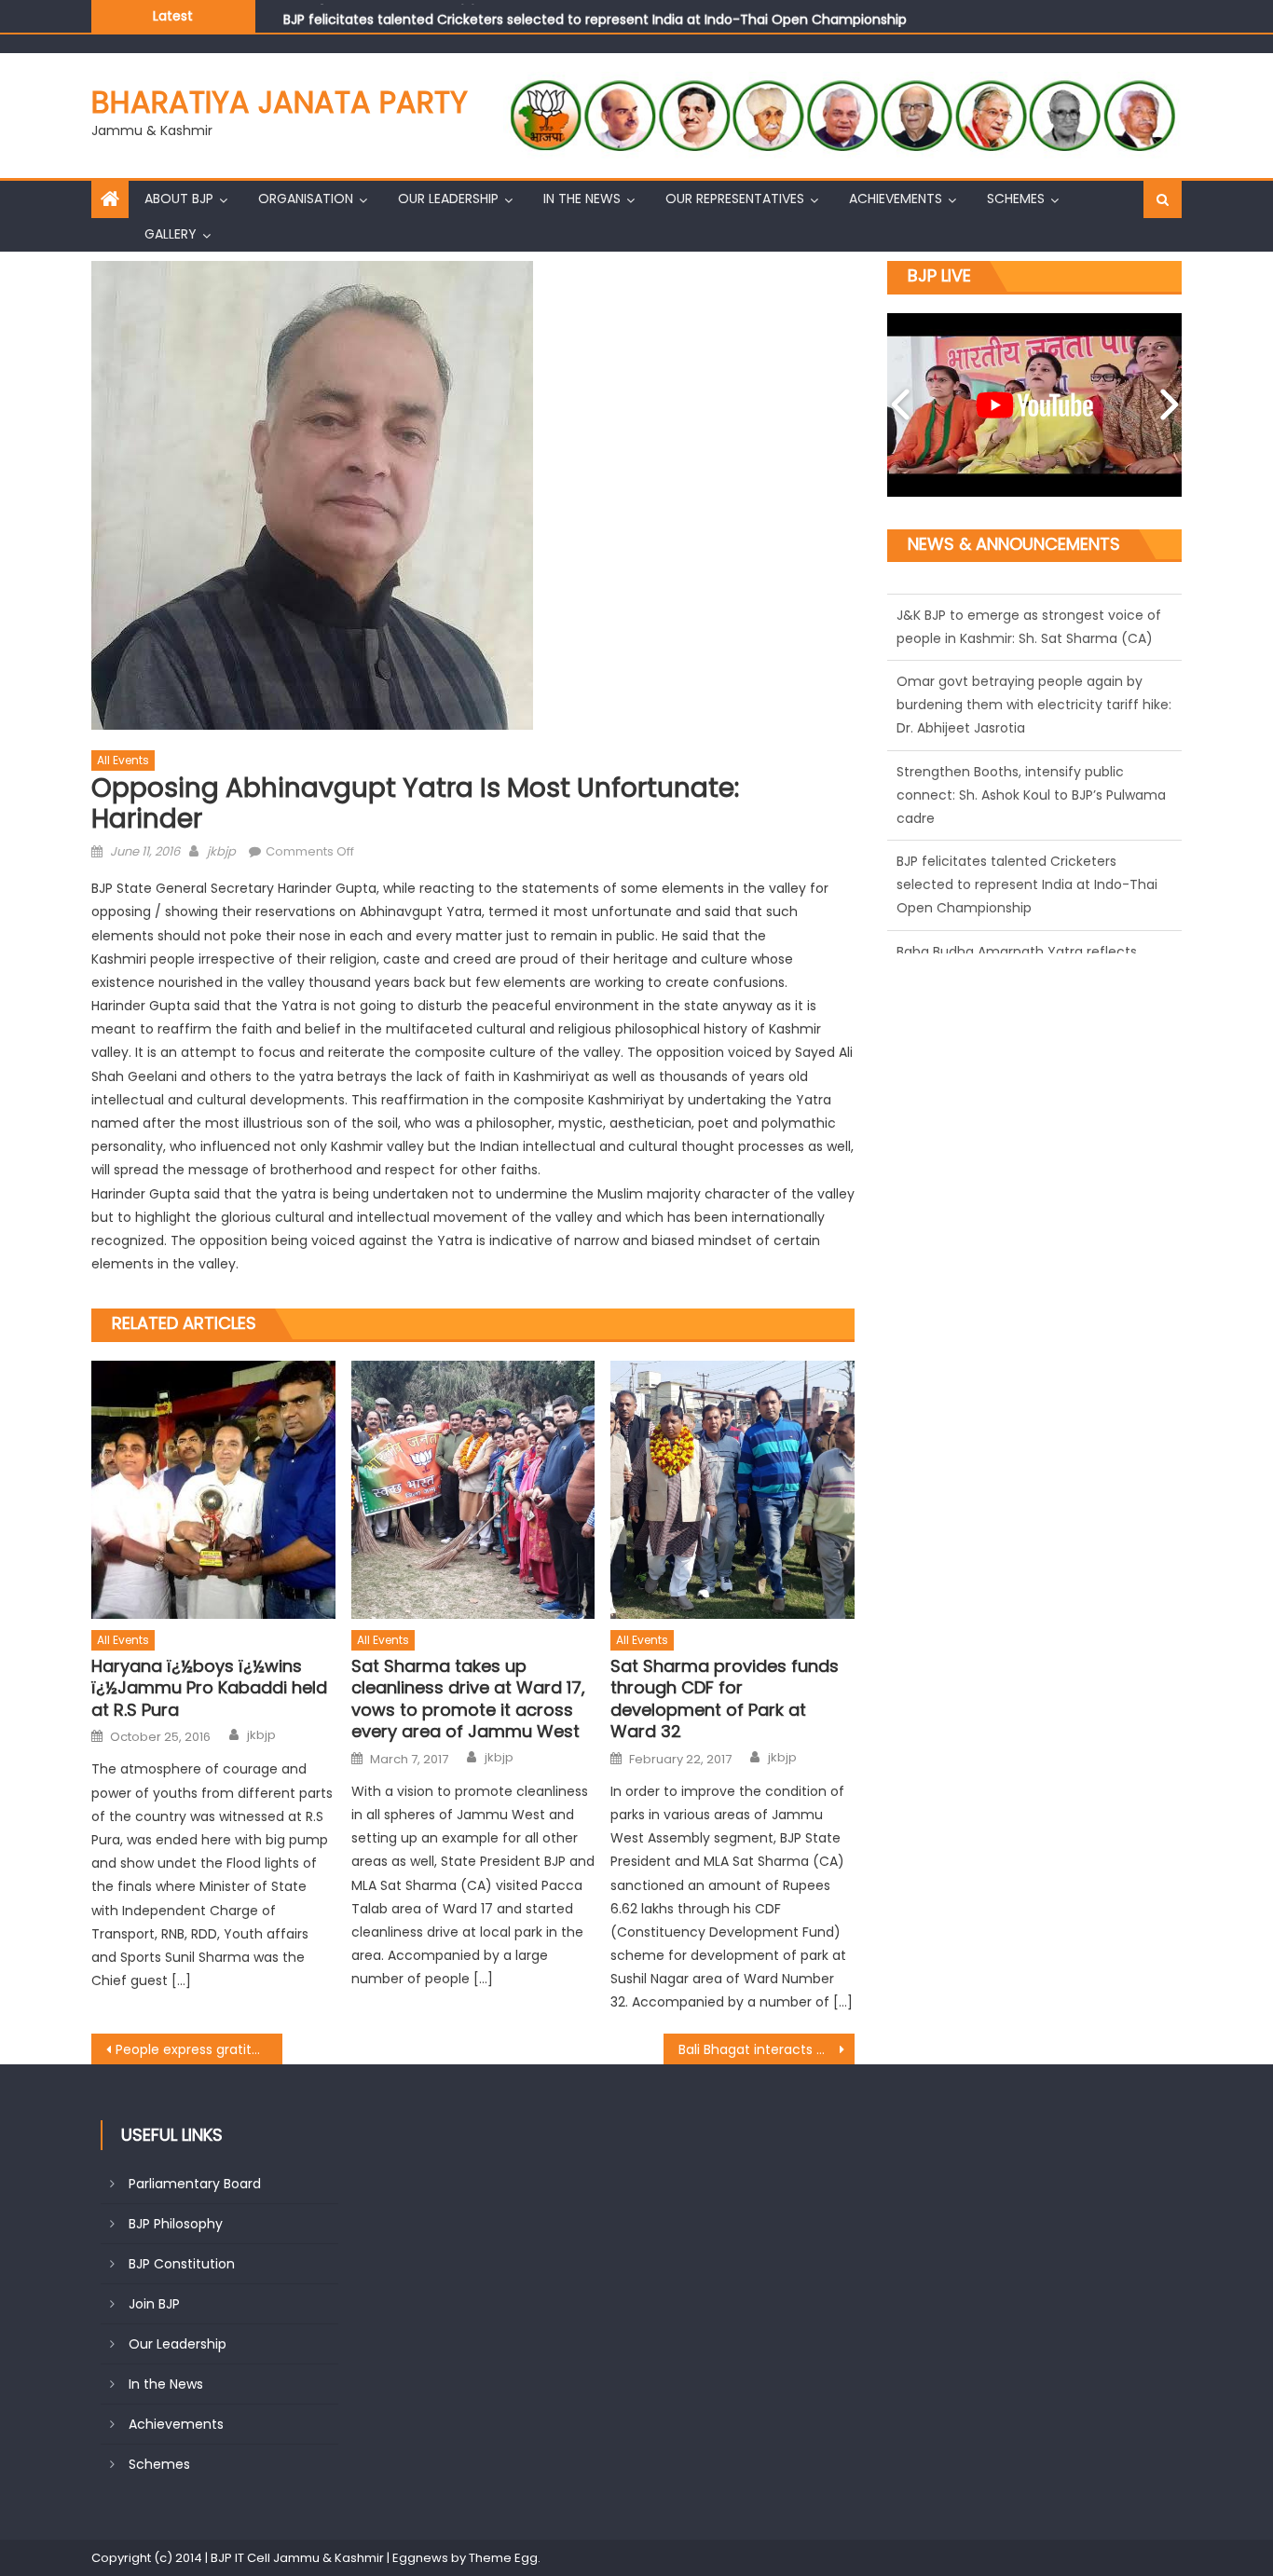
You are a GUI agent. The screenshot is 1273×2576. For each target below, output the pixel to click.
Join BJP (154, 2304)
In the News (582, 199)
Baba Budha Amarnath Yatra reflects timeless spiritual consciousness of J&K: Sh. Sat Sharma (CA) (1025, 895)
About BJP (179, 199)
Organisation (306, 199)
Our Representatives (735, 199)
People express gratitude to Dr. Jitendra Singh (199, 2049)
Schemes (1016, 199)
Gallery (171, 234)
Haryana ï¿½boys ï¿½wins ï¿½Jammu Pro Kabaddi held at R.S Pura (209, 1688)
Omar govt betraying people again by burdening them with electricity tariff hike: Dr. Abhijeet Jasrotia (1034, 624)
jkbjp (221, 851)
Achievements (896, 199)
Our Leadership (448, 199)
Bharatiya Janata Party (280, 102)
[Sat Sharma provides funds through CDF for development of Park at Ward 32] (732, 1490)
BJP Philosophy (176, 2224)
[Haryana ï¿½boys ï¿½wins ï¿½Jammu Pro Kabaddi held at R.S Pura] (213, 1490)
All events (123, 760)
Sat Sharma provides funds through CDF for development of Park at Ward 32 (725, 1699)
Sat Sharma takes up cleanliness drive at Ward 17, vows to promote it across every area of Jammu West (468, 1699)
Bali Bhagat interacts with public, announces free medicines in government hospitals (767, 2049)
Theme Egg (503, 2558)
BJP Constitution (182, 2264)
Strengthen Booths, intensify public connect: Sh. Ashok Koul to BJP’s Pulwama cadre (1031, 715)
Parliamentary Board (195, 2184)
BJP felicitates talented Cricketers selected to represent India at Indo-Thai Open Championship (595, 15)
